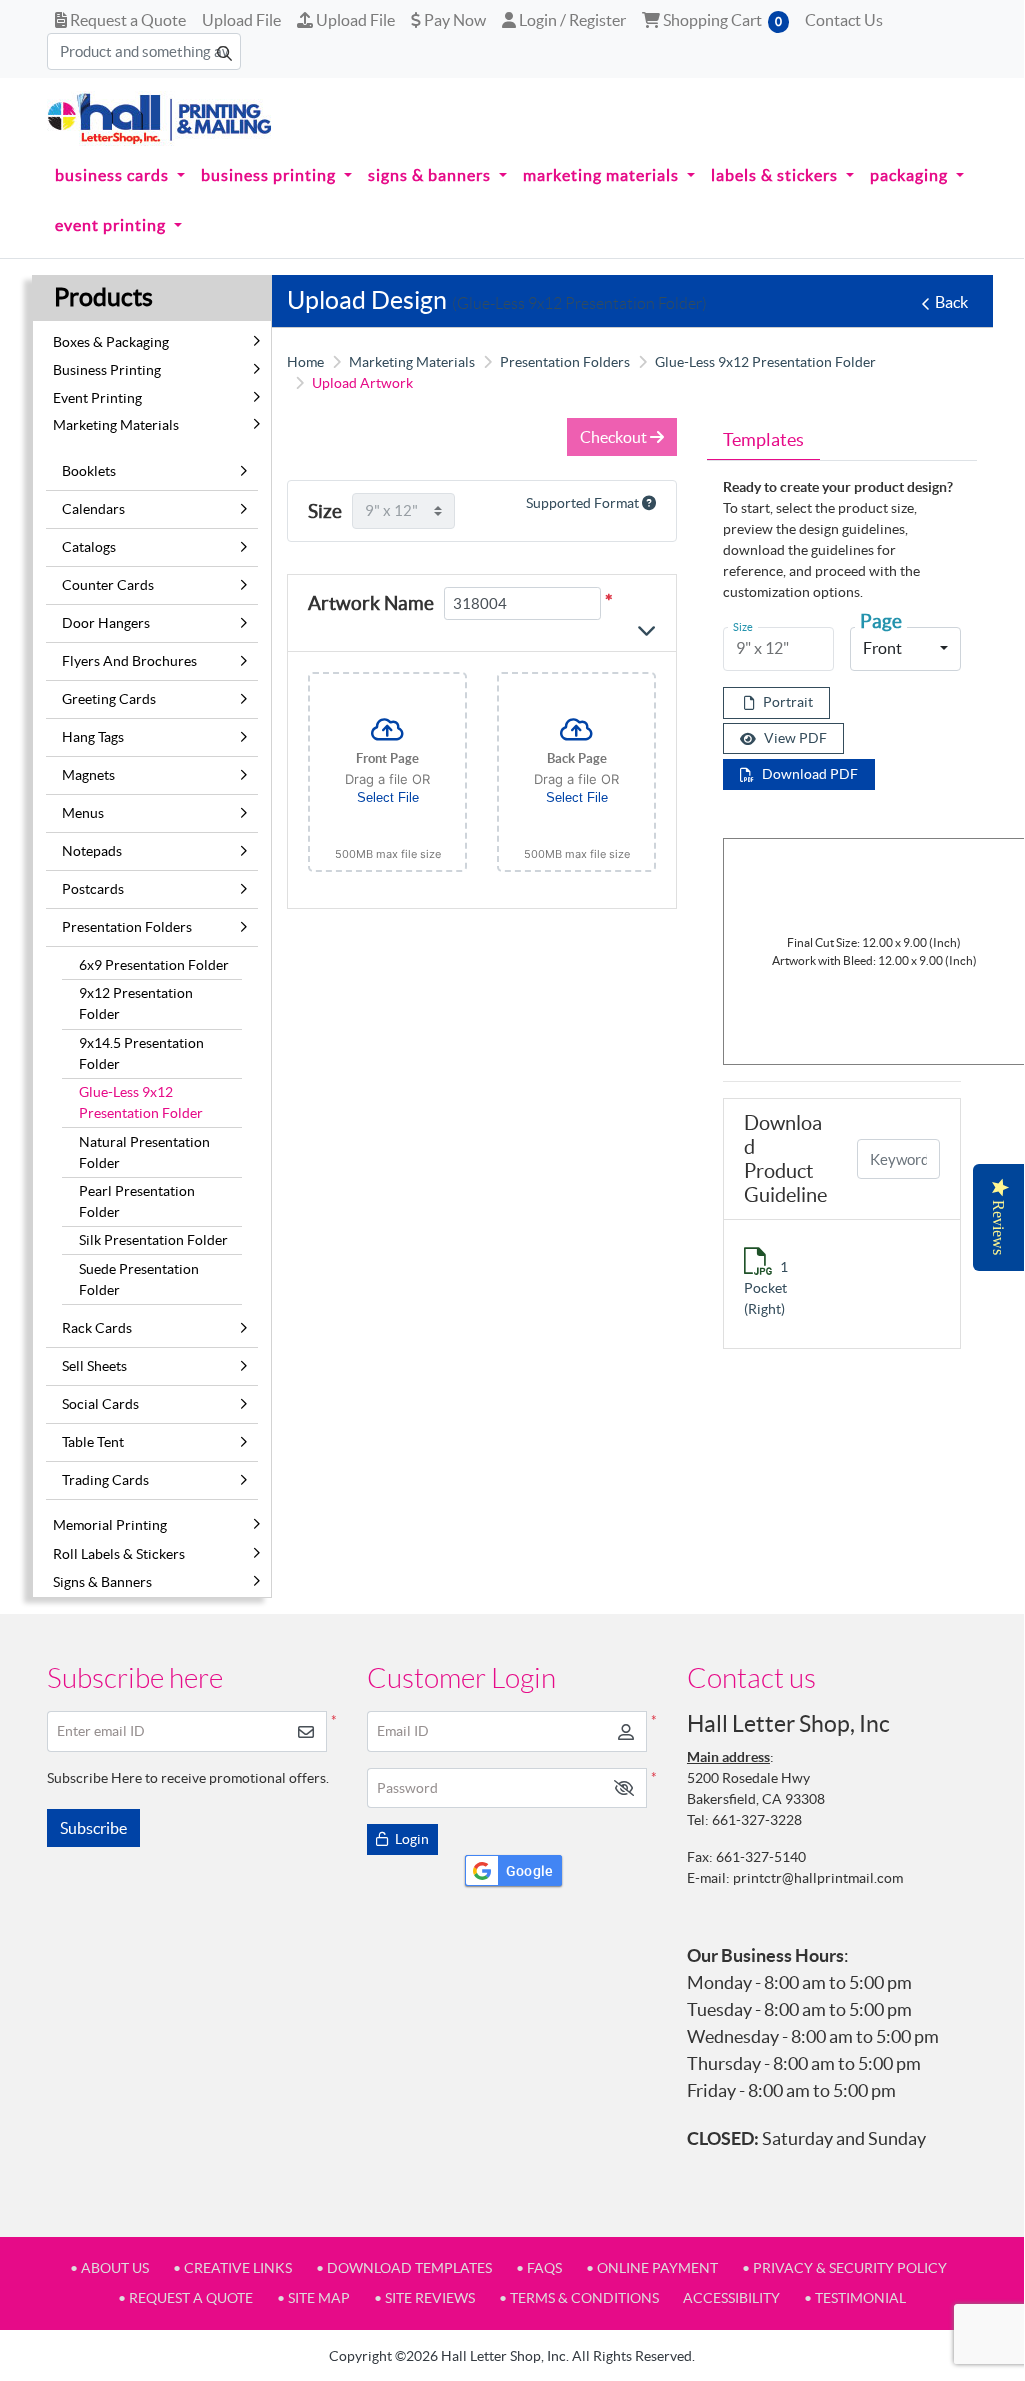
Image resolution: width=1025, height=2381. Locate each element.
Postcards (93, 889)
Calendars (93, 509)
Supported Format (584, 503)
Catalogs (89, 547)
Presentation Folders (127, 927)
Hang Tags (93, 737)
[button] (624, 1788)
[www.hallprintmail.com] (160, 118)
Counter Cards (108, 585)
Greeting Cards (109, 699)
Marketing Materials (116, 425)
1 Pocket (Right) (766, 1288)
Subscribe (93, 1828)
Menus (83, 813)
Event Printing (97, 398)
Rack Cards (97, 1328)
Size (325, 511)
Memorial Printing (110, 1525)
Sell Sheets (94, 1366)
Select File (388, 797)
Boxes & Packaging (111, 342)
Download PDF (810, 774)
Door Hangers (106, 623)
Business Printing (107, 370)
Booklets (89, 471)
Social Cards (100, 1404)
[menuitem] (120, 176)
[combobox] (905, 649)
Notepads (92, 851)
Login (410, 1839)
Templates (763, 439)
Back (951, 302)
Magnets (88, 775)
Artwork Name (371, 603)
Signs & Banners (102, 1582)
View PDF (795, 738)
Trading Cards (105, 1480)
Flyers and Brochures (129, 661)
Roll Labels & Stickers (119, 1554)
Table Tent (93, 1442)
